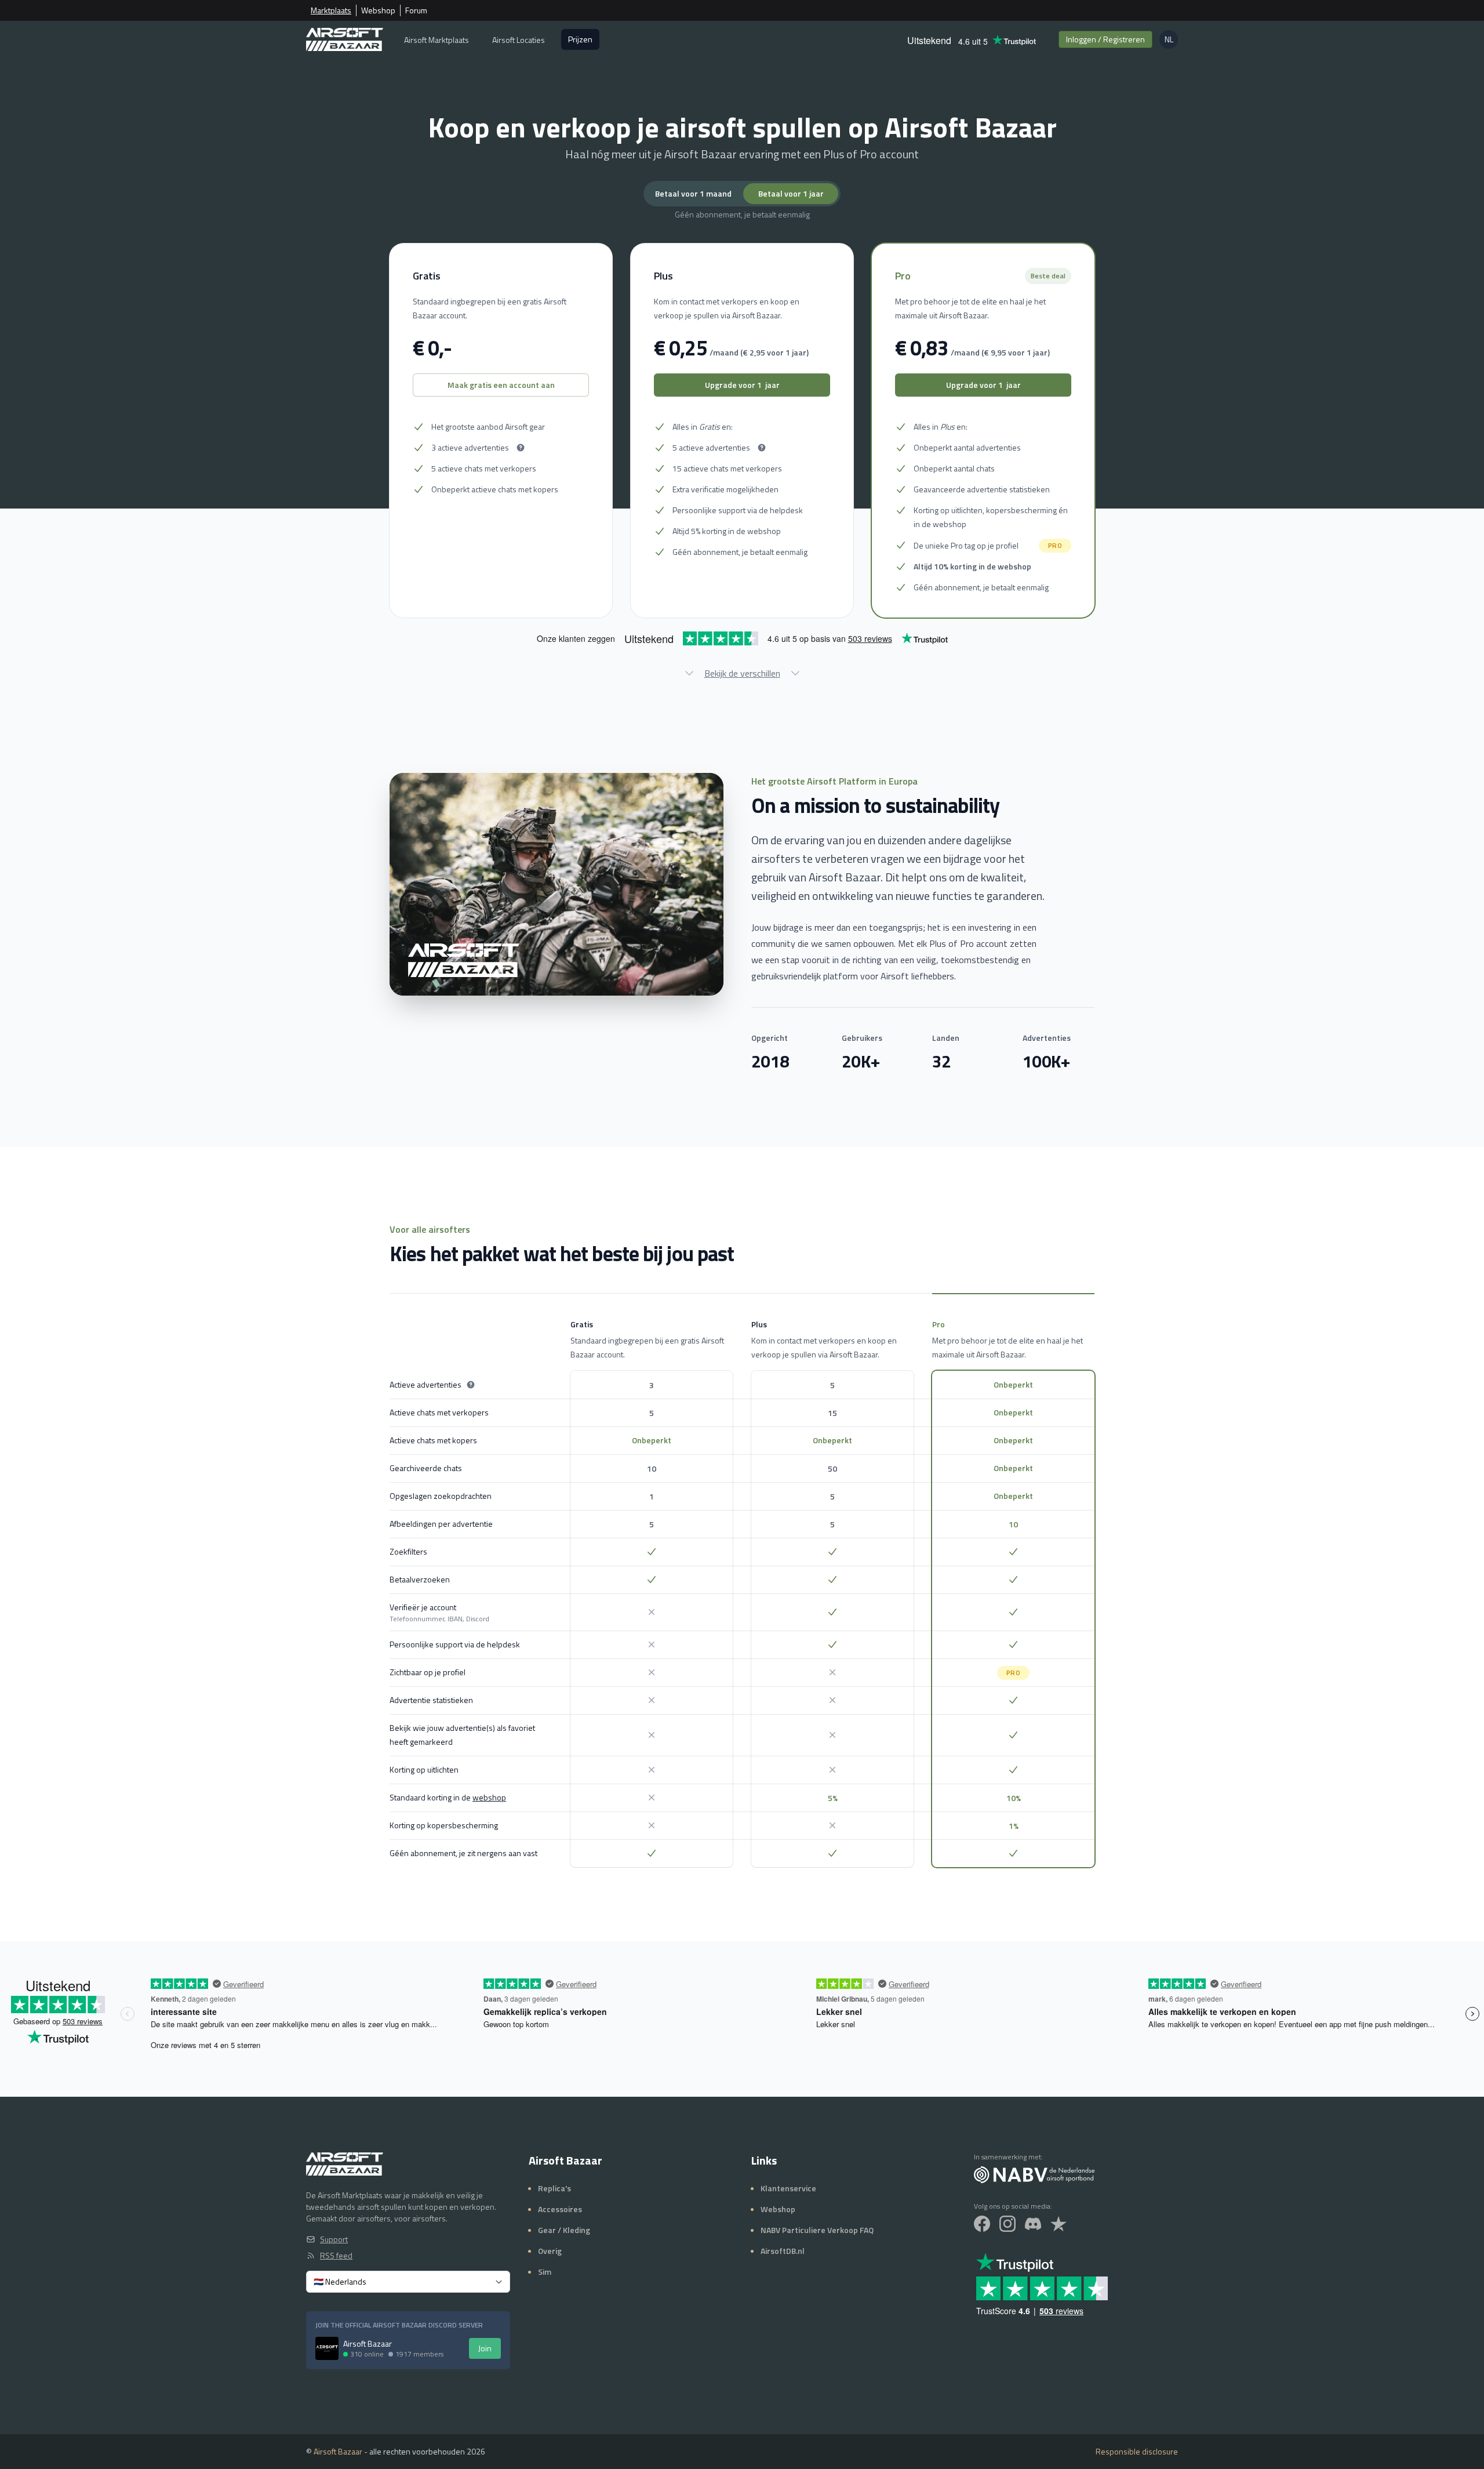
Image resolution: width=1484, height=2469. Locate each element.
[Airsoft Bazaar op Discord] (1033, 2224)
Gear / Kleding (564, 2230)
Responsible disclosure (1137, 2452)
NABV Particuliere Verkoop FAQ (817, 2230)
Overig (550, 2251)
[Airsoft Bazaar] (345, 39)
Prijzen (580, 39)
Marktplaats (331, 10)
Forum (416, 10)
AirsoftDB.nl (783, 2251)
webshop (489, 1797)
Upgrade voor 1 (742, 385)
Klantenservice (788, 2188)
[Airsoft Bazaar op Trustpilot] (1059, 2224)
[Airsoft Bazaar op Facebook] (982, 2224)
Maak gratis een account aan (501, 385)
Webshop (378, 10)
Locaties (519, 40)
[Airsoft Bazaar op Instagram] (1007, 2224)
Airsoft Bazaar (338, 2451)
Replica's (554, 2188)
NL (1171, 41)
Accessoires (560, 2209)
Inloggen (1105, 39)
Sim (545, 2272)
